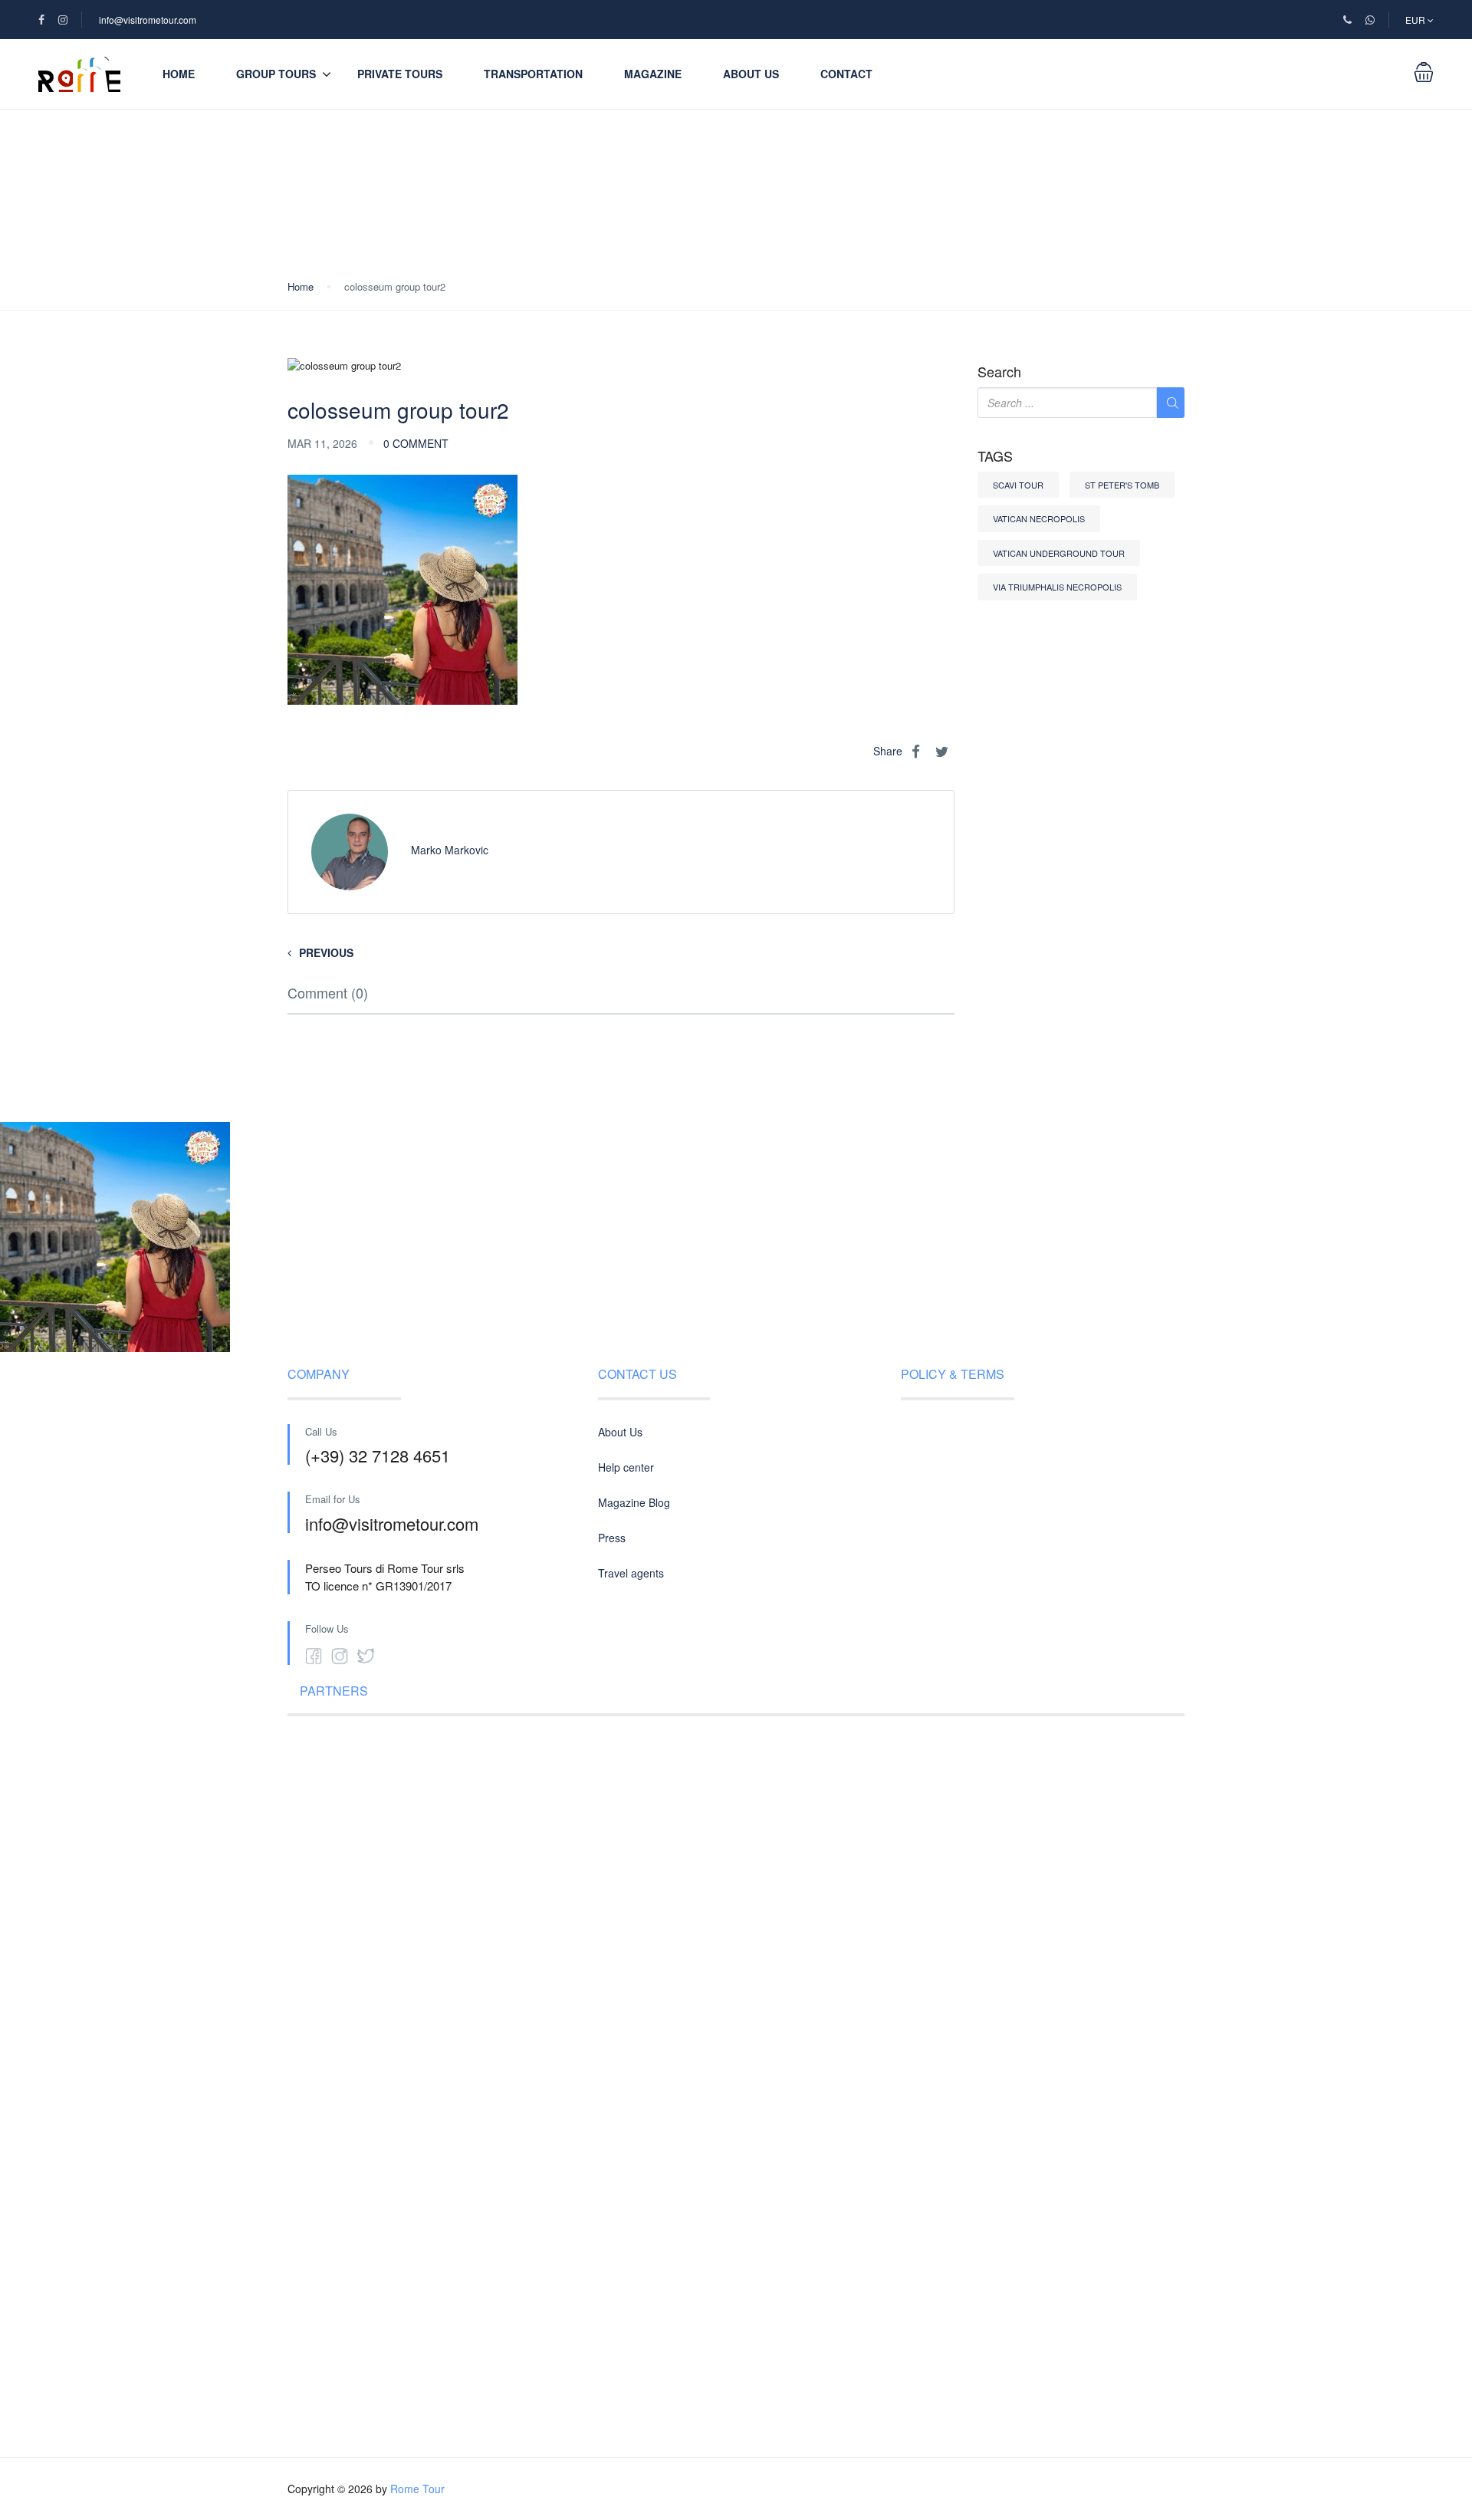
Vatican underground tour (1059, 553)
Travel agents (631, 1573)
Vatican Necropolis (1039, 518)
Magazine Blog (634, 1502)
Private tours (400, 74)
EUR (1416, 20)
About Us (751, 74)
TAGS (995, 456)
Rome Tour (417, 2489)
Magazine (653, 74)
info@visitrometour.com (148, 20)
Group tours (276, 74)
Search (999, 372)
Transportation (533, 74)
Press (612, 1538)
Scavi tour (1018, 485)
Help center (626, 1467)
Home (179, 74)
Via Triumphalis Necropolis (1057, 587)
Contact (846, 74)
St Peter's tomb (1122, 485)
